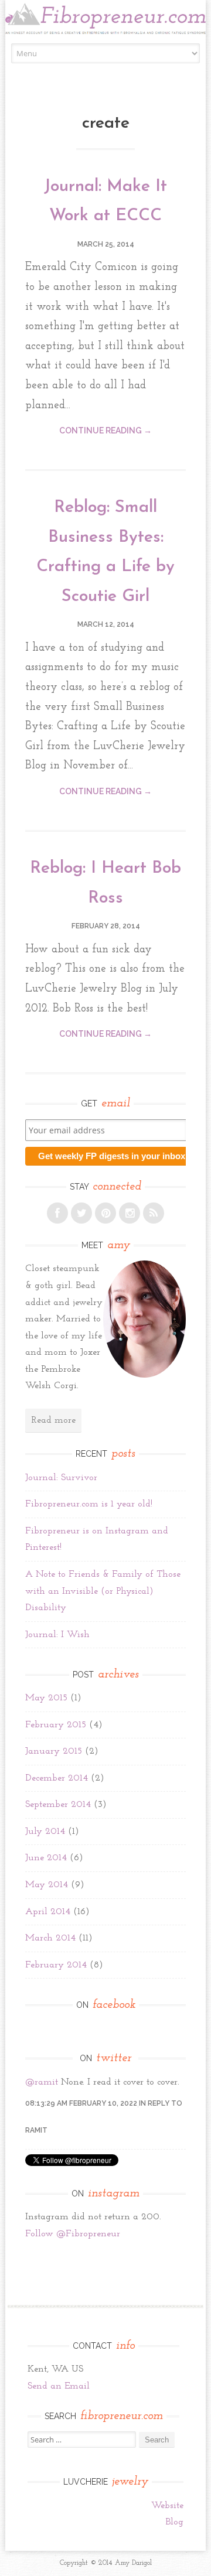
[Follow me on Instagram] (130, 1213)
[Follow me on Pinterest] (105, 1213)
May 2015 (46, 1698)
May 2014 (47, 1885)
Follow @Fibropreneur (73, 2234)
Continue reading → (105, 431)
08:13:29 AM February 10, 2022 (81, 2103)
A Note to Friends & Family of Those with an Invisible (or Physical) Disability (103, 1591)
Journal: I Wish (57, 1635)
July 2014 (45, 1832)
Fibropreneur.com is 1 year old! (89, 1504)
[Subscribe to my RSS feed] (154, 1213)
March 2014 (50, 1938)
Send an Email (59, 2386)
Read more (53, 1420)
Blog (174, 2522)
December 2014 (57, 1778)
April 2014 (48, 1912)
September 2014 (58, 1805)
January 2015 (54, 1751)
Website (167, 2506)
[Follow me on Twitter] (81, 1213)
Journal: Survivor (61, 1478)
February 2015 (56, 1725)
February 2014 (56, 1965)
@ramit (42, 2082)
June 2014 (46, 1858)
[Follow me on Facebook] (57, 1213)
